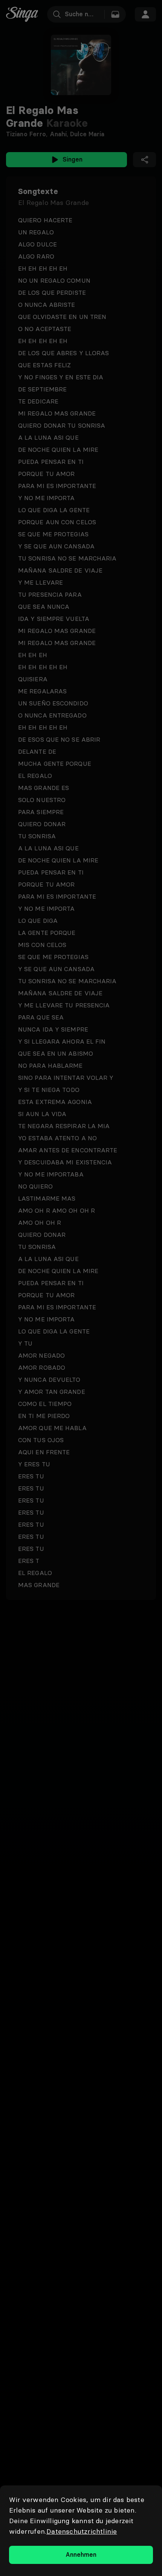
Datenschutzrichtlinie (82, 2531)
